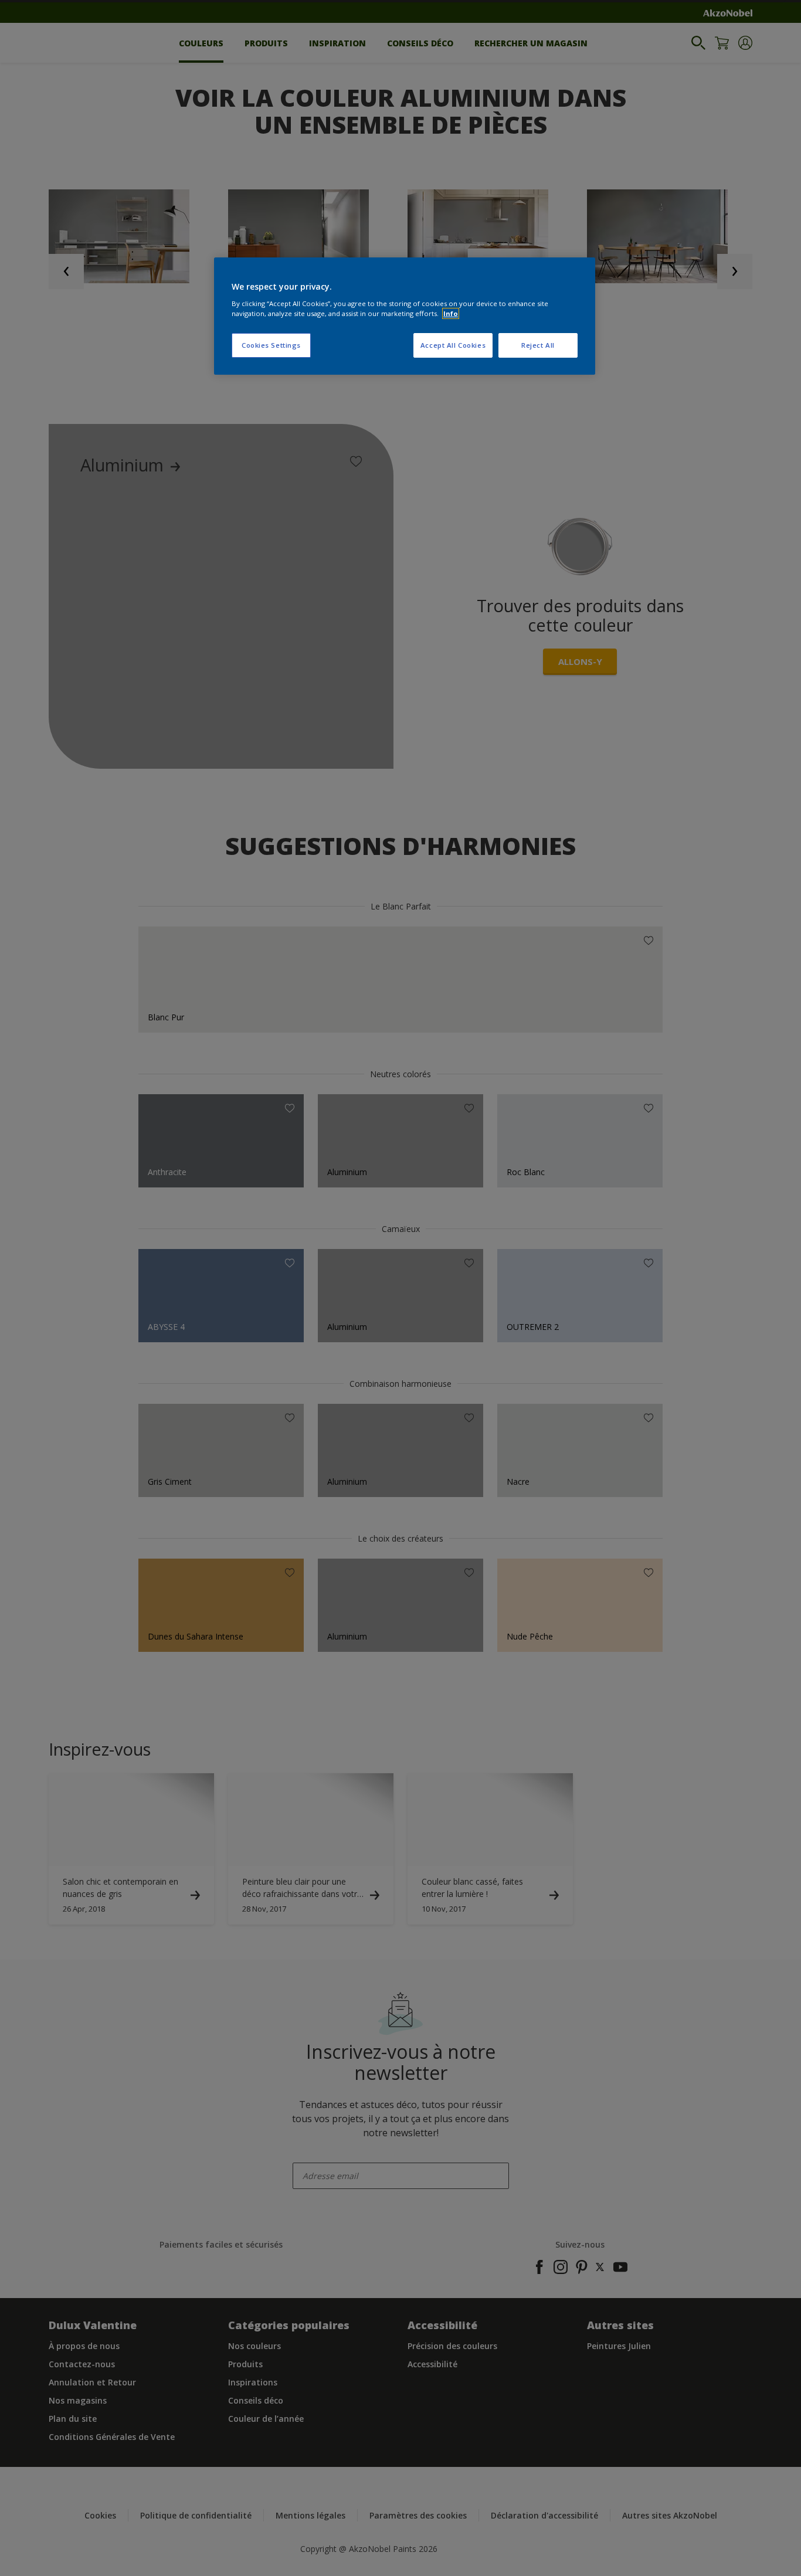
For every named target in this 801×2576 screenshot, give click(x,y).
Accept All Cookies (453, 345)
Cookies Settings (271, 345)
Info (451, 313)
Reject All (538, 345)
